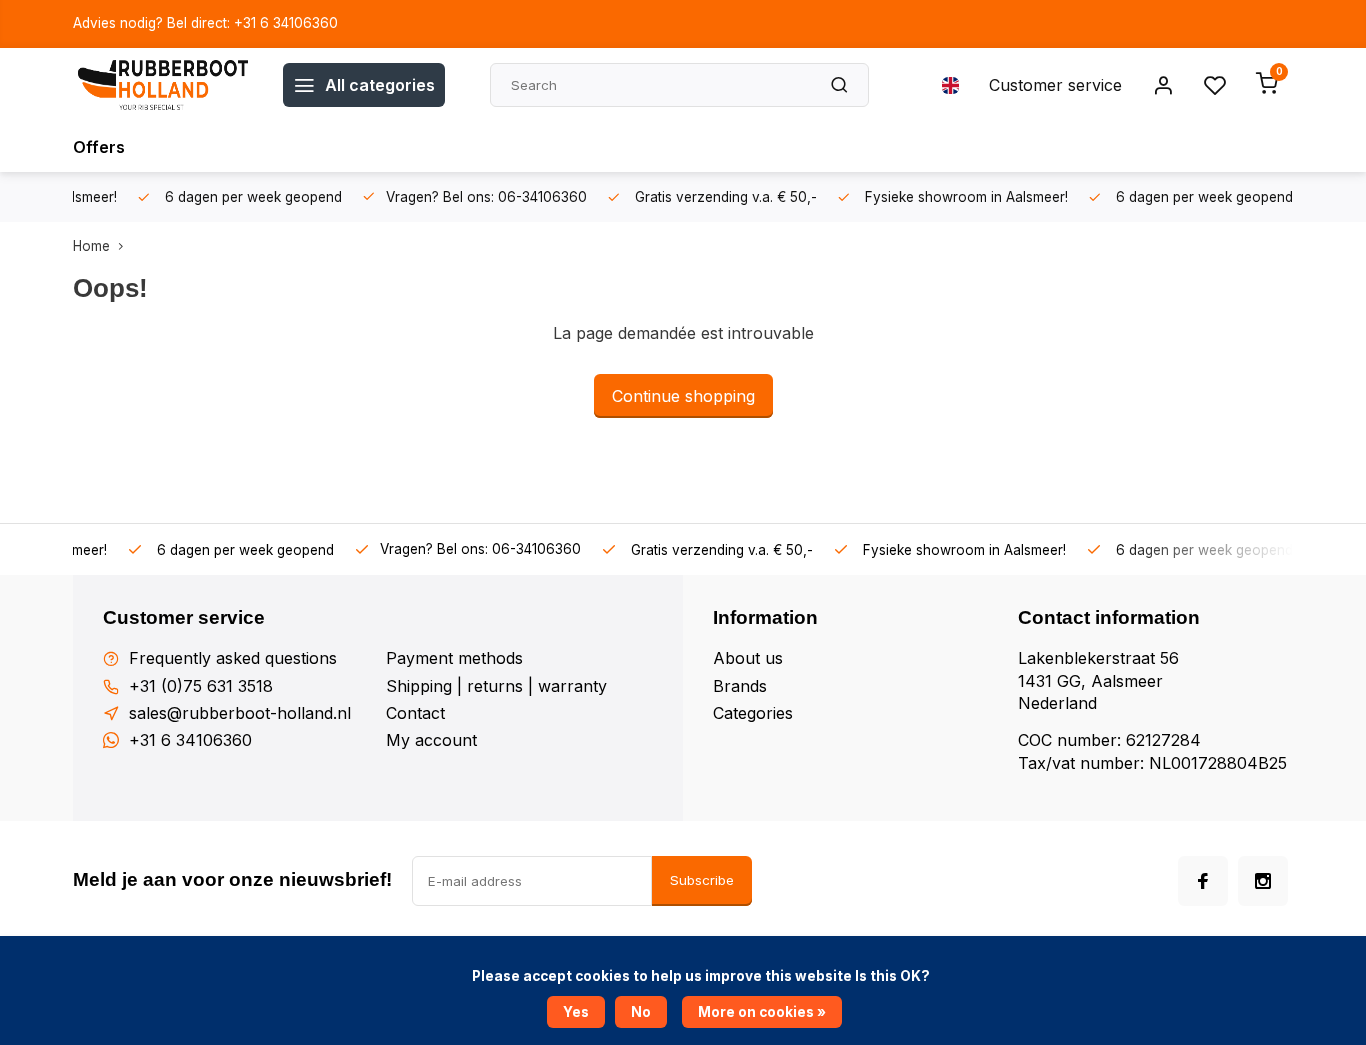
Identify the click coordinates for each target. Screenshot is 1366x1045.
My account (431, 740)
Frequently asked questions (233, 658)
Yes (576, 1012)
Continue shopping (683, 396)
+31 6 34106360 (190, 740)
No (641, 1012)
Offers (99, 147)
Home (91, 246)
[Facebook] (1203, 881)
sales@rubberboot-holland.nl (240, 713)
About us (748, 658)
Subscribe (702, 880)
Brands (740, 686)
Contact (415, 713)
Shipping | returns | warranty (496, 686)
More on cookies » (762, 1012)
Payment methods (454, 658)
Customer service (1055, 85)
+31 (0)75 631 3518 (201, 686)
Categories (753, 713)
